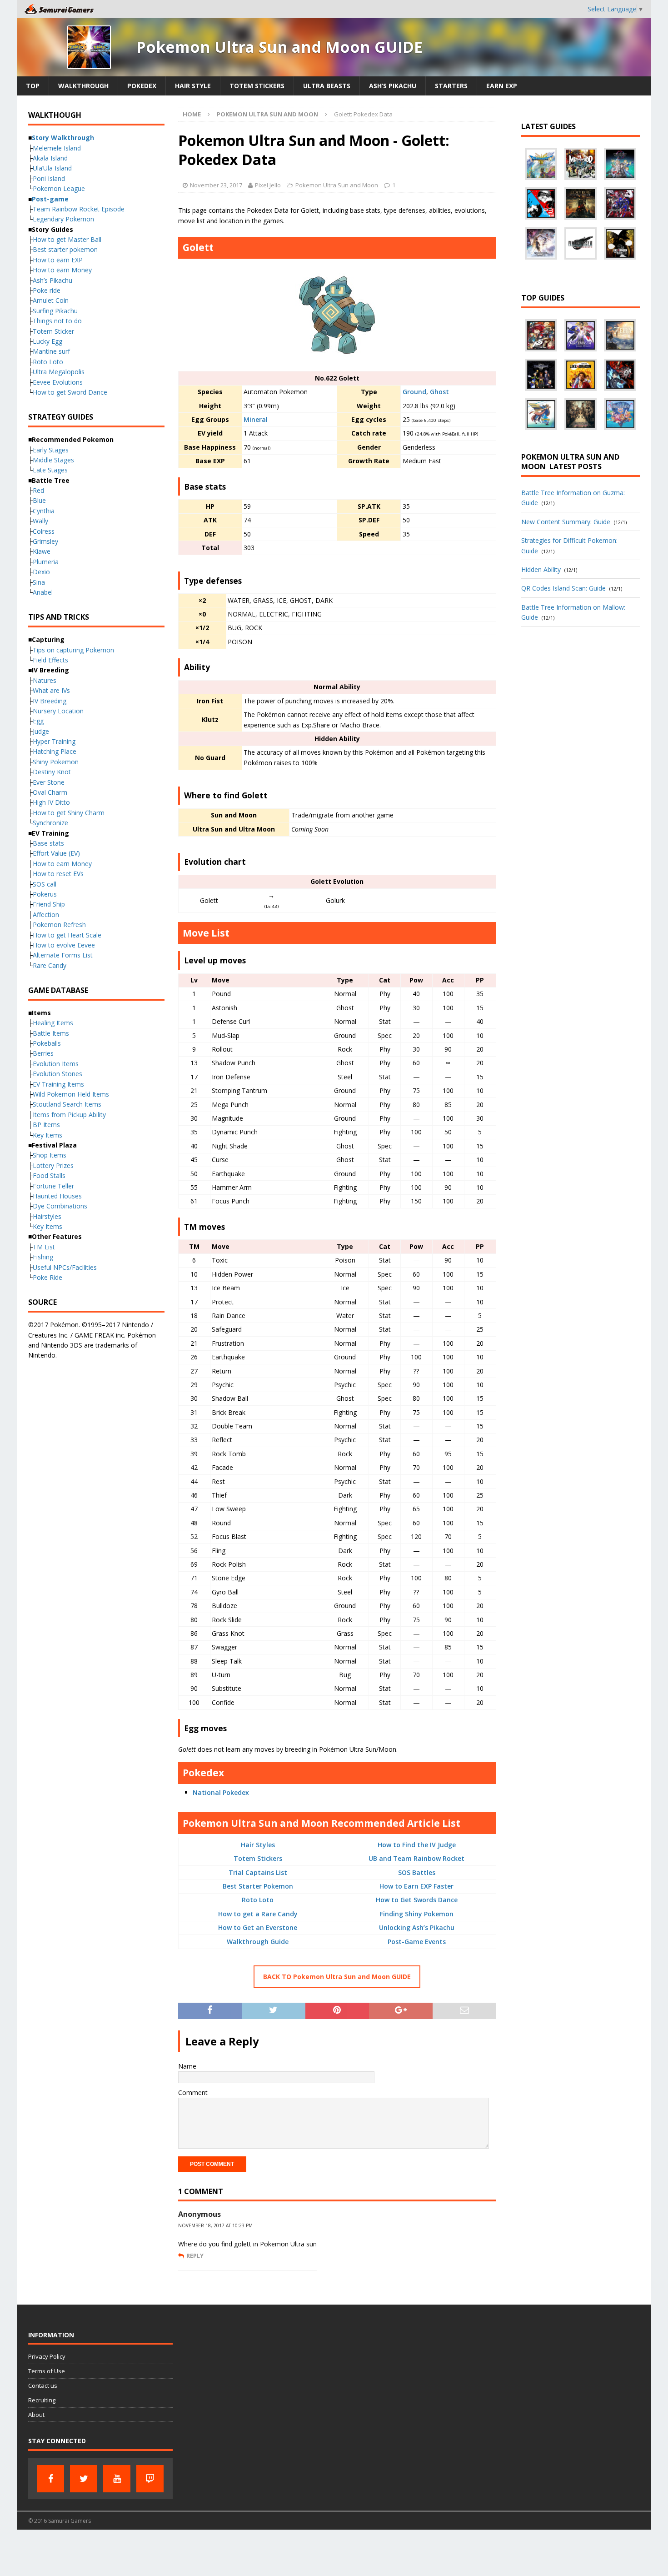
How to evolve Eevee (64, 945)
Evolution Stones (57, 1074)
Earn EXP (502, 86)
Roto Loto (258, 1900)
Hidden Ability (541, 569)
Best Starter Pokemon (258, 1886)
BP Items (46, 1125)
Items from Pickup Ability (69, 1115)
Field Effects (50, 660)
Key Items (47, 1135)
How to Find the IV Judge (417, 1845)
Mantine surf (51, 351)
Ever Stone (49, 782)
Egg (38, 721)
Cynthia (44, 511)
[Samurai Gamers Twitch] (150, 2479)
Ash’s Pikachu (393, 86)
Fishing (43, 1257)
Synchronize (50, 823)
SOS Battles (417, 1872)
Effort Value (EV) (56, 853)
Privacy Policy (47, 2356)
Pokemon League (59, 188)
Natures (45, 680)
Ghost (439, 392)
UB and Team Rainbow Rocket (416, 1858)
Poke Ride (47, 1277)
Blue (39, 500)
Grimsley (45, 541)
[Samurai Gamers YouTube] (117, 2479)
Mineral (256, 419)
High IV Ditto (51, 802)
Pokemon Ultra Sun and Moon (337, 185)
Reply (195, 2255)
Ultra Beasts (327, 86)
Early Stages (51, 450)
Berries (43, 1053)
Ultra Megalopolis (59, 372)
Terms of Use (47, 2371)
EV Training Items (58, 1084)
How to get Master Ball (67, 239)
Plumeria (46, 562)
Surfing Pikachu (55, 311)
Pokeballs (47, 1043)
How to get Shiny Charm (69, 813)
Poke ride (47, 290)
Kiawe (42, 551)
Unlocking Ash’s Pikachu (417, 1927)
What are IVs (51, 690)
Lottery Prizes (53, 1165)
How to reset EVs (58, 874)
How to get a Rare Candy (258, 1914)
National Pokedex (221, 1792)
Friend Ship (49, 904)
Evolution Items (56, 1064)
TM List (44, 1247)
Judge (41, 731)
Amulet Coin (51, 300)
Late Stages (50, 470)
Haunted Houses (57, 1196)
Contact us (43, 2386)
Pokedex (142, 86)
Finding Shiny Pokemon (417, 1914)
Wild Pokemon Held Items (71, 1094)
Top (33, 86)
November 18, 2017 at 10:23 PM (215, 2225)
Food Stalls (49, 1175)
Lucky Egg (47, 341)
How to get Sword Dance (70, 392)
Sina (39, 582)
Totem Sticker (53, 331)
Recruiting (42, 2400)
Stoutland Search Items (67, 1104)
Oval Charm (50, 792)
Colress (44, 531)
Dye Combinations (60, 1206)
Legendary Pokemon (63, 219)
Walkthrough (83, 86)
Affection (46, 915)
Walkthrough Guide (258, 1942)
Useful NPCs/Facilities (65, 1267)
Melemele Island (57, 148)
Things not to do (57, 321)
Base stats (48, 843)
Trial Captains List (258, 1872)
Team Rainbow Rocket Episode (79, 209)
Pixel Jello (268, 185)
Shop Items (50, 1155)
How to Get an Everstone (258, 1927)
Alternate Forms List (63, 955)
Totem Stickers (257, 86)
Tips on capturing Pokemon (73, 650)
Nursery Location (58, 711)
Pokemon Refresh (59, 925)
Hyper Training (54, 741)
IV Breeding (50, 701)
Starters (451, 86)
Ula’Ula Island (52, 168)
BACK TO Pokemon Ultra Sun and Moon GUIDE (337, 1977)
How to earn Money (62, 270)
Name (187, 2066)
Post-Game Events (417, 1942)
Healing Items (53, 1023)
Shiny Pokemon (56, 762)
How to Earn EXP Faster (416, 1886)
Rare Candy (50, 965)
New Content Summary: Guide (566, 522)
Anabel (43, 592)
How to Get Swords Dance (417, 1900)
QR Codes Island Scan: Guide (563, 588)
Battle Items (51, 1033)
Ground (414, 392)
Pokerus (45, 894)
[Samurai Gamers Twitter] (84, 2479)
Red (38, 490)
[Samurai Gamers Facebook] (50, 2479)
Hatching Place (55, 751)
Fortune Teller (53, 1186)
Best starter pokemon (65, 249)
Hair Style (193, 86)
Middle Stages (53, 460)
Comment (193, 2092)
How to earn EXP (58, 260)
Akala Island (50, 158)
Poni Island (49, 178)
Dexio (41, 572)
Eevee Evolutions (58, 382)
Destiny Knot (52, 772)
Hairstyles (47, 1216)
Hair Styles (258, 1845)
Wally (40, 521)
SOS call (45, 884)
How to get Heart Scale (67, 935)
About (36, 2415)
